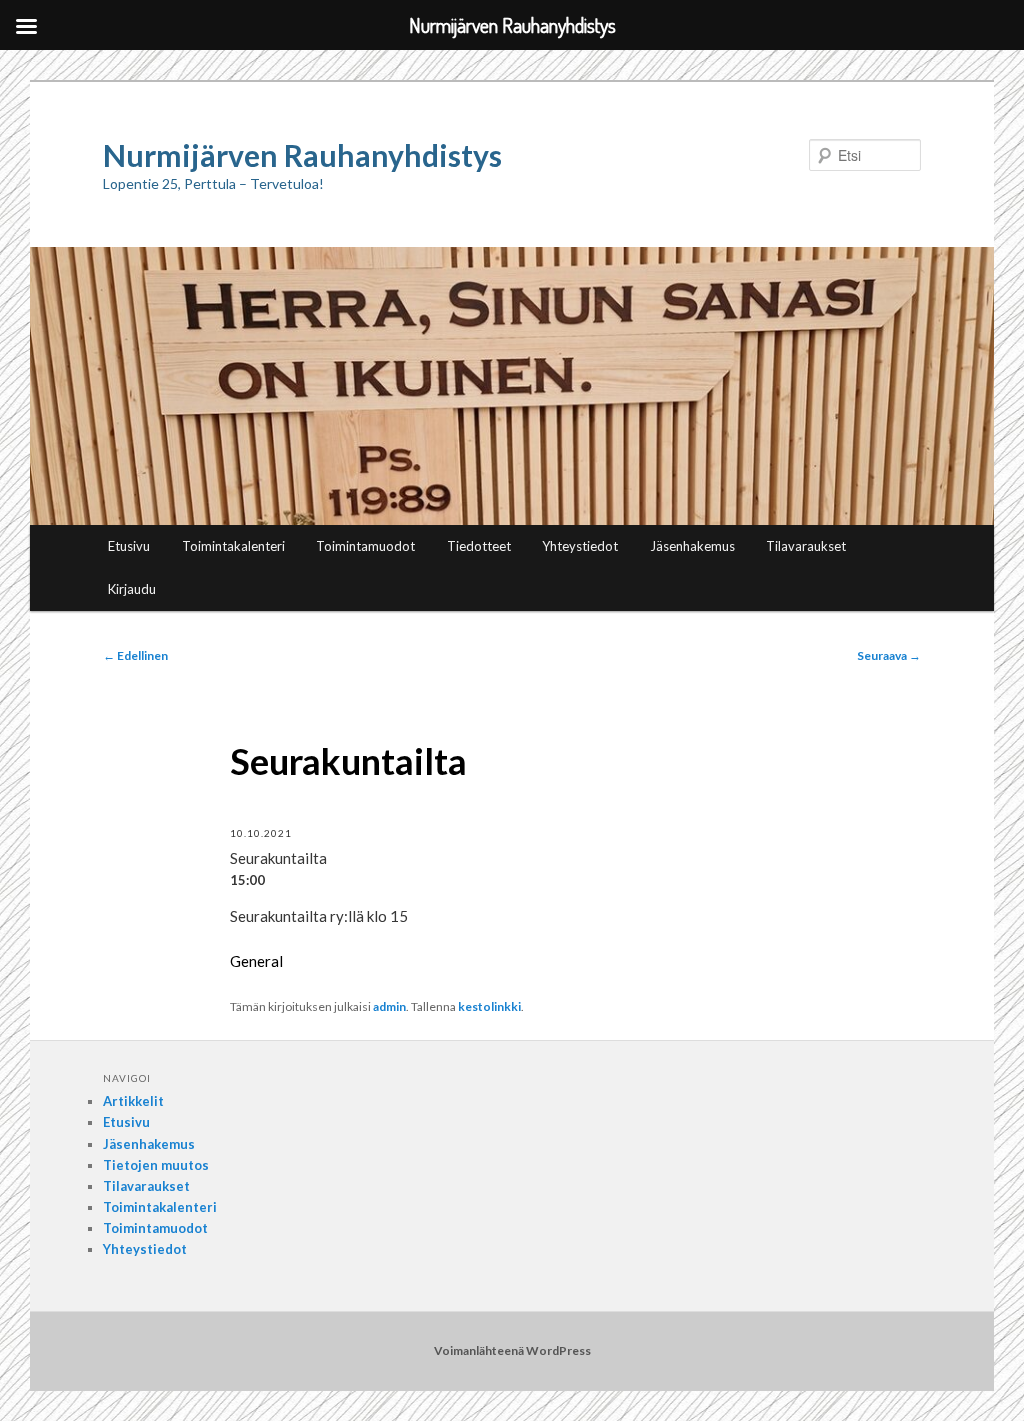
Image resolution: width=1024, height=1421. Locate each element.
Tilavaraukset (806, 546)
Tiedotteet (479, 546)
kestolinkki (489, 1006)
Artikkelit (133, 1101)
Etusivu (129, 546)
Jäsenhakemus (692, 546)
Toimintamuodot (365, 546)
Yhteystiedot (580, 546)
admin (389, 1006)
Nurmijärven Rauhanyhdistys (302, 155)
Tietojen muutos (156, 1165)
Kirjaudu (132, 589)
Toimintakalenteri (233, 546)
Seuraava (889, 655)
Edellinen (135, 655)
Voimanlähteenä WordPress (512, 1350)
